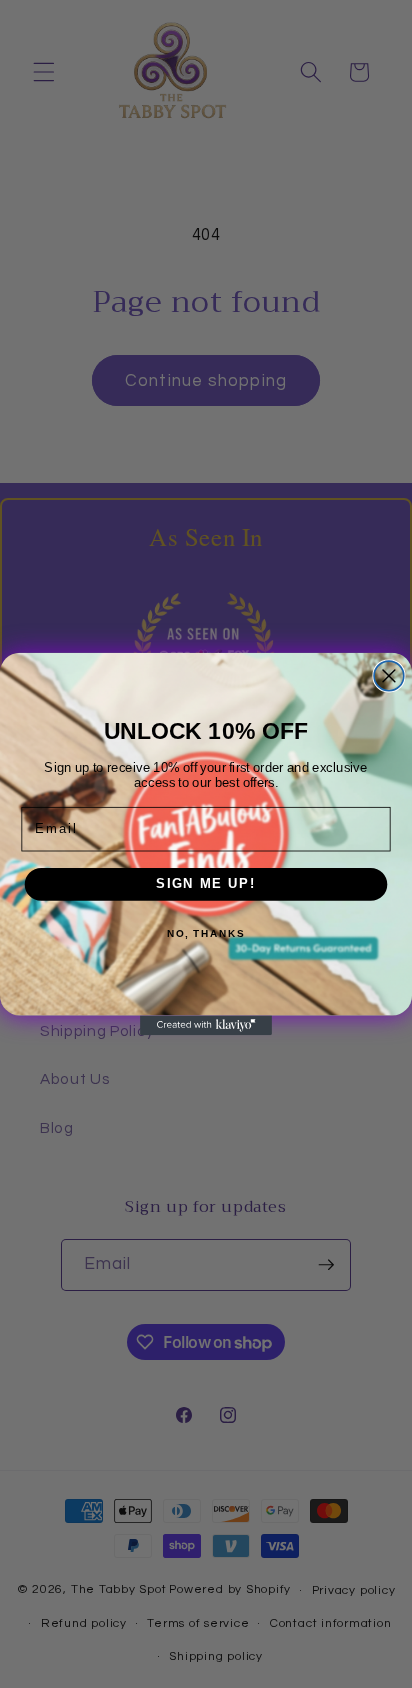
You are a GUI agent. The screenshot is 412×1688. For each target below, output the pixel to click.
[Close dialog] (389, 676)
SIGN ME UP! (206, 884)
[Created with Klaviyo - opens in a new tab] (206, 1025)
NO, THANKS (206, 934)
